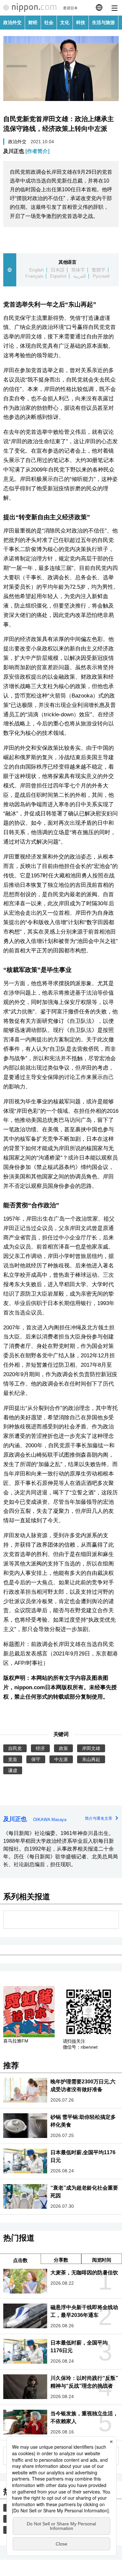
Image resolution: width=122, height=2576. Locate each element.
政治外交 (12, 22)
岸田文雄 (91, 1748)
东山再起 (91, 1759)
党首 (13, 1759)
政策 (63, 1748)
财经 (33, 22)
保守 (36, 1759)
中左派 (61, 1759)
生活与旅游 (103, 22)
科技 (81, 22)
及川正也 (26, 151)
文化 (65, 22)
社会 (49, 22)
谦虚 (13, 1770)
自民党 (15, 1748)
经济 (40, 1748)
